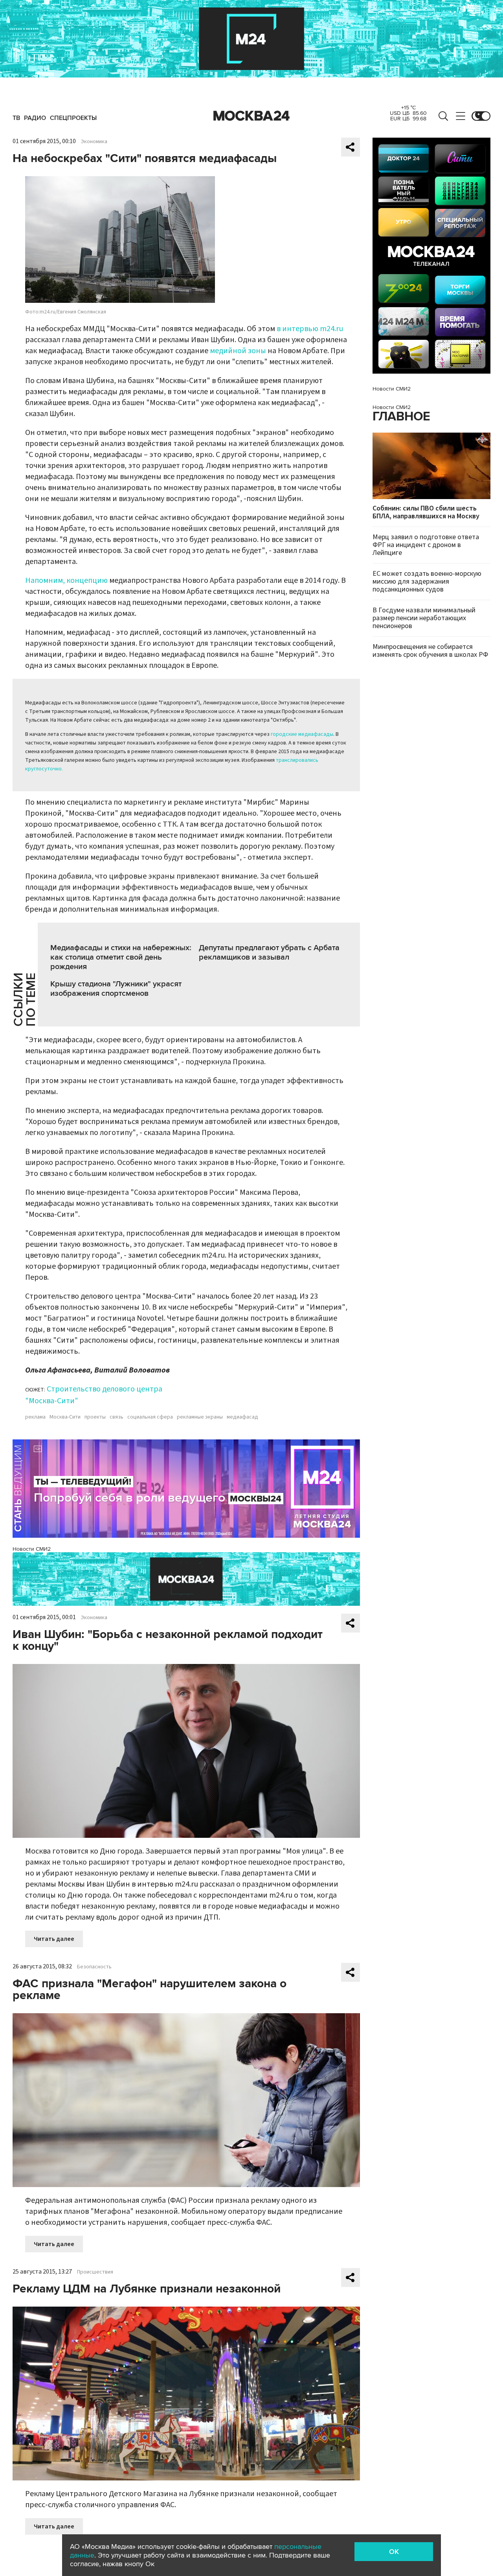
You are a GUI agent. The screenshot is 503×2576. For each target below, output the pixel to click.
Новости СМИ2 (32, 1549)
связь (117, 1417)
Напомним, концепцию (66, 580)
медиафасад (242, 1417)
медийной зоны (237, 351)
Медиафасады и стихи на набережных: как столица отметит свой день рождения (121, 957)
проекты (95, 1417)
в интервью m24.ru (310, 329)
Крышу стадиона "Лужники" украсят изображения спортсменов (116, 989)
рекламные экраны (200, 1417)
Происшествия (95, 2272)
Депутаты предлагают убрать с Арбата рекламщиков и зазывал (269, 953)
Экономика (94, 142)
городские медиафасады (302, 734)
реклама (35, 1417)
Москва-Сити (65, 1417)
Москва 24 (251, 116)
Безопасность (94, 1967)
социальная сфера (150, 1417)
